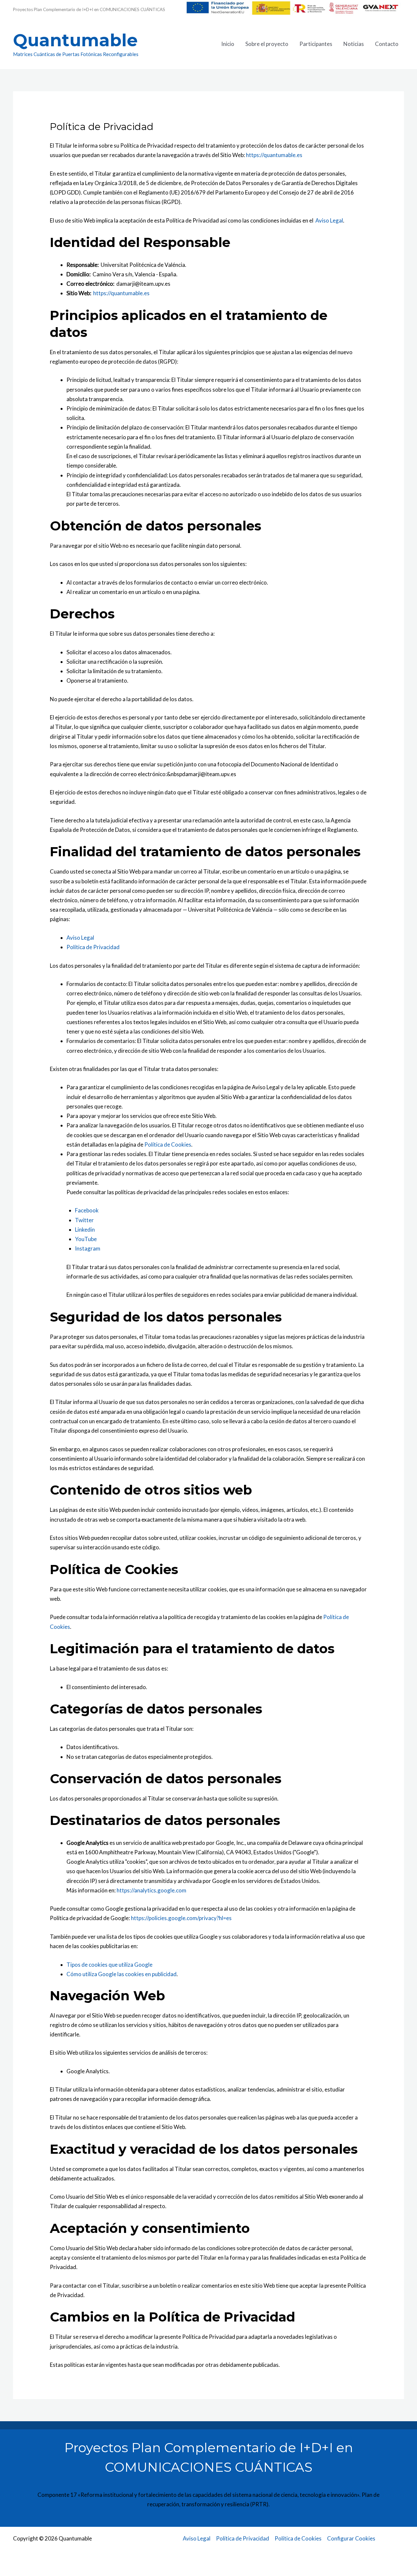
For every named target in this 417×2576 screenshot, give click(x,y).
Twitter (84, 1220)
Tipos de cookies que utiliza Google (109, 1965)
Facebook (87, 1210)
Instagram (88, 1248)
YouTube (86, 1239)
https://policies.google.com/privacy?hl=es (181, 1918)
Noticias (354, 44)
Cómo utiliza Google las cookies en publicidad (122, 1974)
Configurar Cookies (351, 2538)
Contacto (387, 44)
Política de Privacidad (93, 947)
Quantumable (75, 40)
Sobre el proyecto (267, 44)
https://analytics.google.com (151, 1890)
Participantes (316, 44)
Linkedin (85, 1230)
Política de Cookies (168, 1144)
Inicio (228, 44)
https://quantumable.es (274, 155)
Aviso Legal (329, 220)
